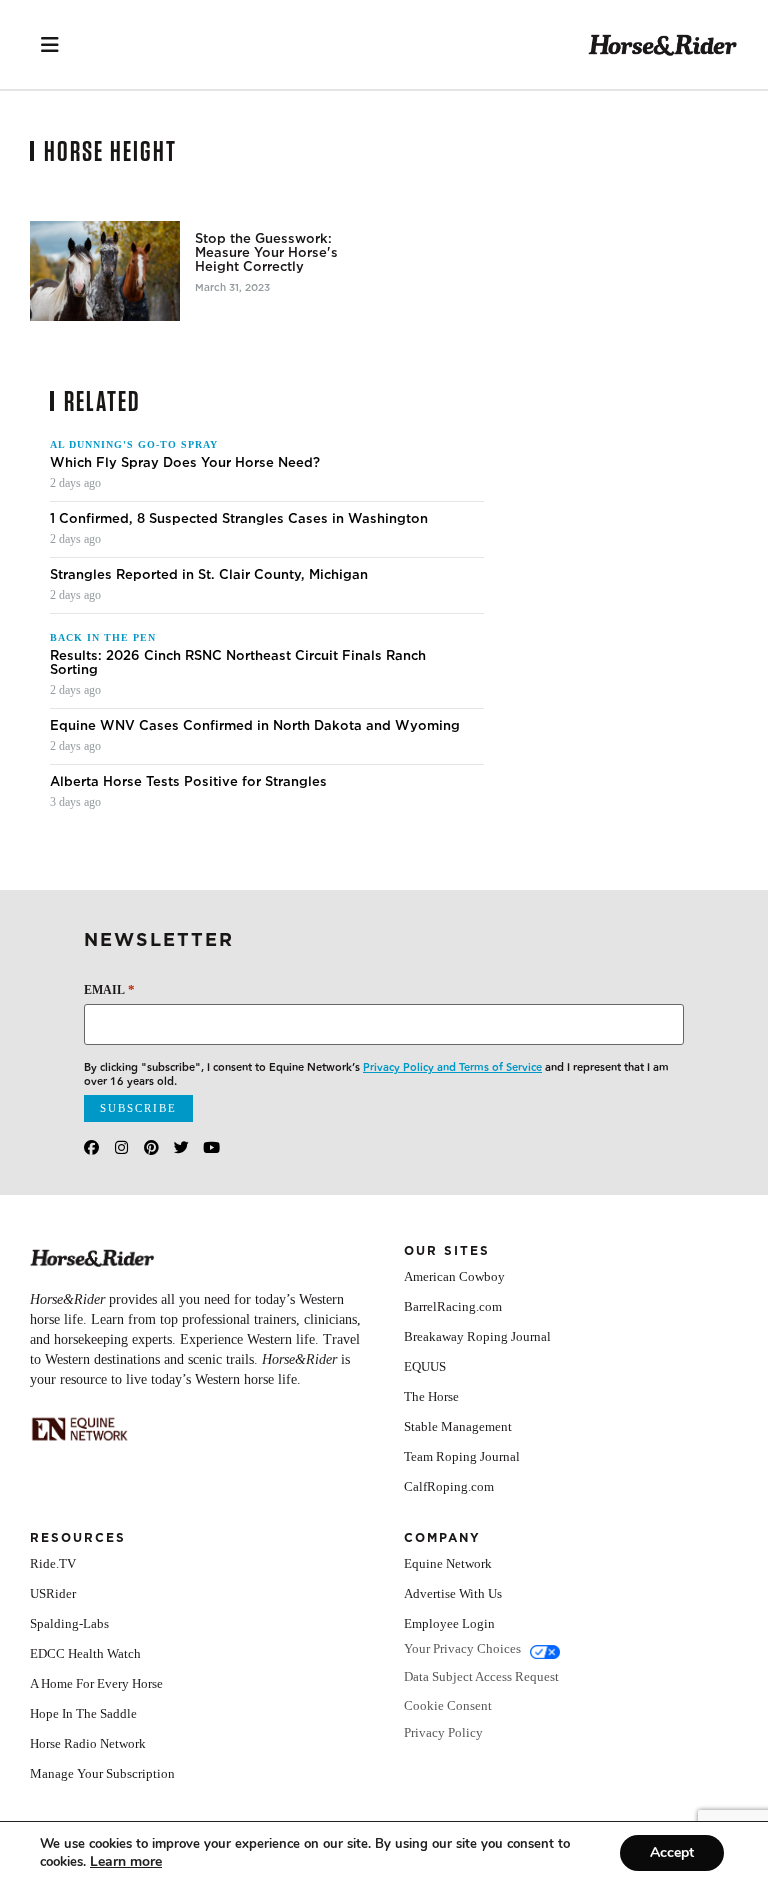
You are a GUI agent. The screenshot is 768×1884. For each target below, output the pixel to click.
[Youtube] (211, 1147)
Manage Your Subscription (102, 1773)
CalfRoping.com (449, 1486)
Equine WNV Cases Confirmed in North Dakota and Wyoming (255, 726)
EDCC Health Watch (85, 1653)
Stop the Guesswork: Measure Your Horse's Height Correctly (266, 253)
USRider (53, 1593)
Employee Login (449, 1623)
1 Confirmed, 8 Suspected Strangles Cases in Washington (239, 519)
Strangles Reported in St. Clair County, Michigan (209, 575)
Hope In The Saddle (83, 1713)
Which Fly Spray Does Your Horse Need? (185, 463)
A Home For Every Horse (96, 1683)
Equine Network (448, 1563)
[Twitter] (181, 1147)
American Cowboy (454, 1276)
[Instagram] (121, 1147)
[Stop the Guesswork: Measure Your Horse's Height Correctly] (105, 271)
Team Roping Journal (462, 1456)
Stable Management (458, 1426)
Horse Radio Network (88, 1743)
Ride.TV (53, 1563)
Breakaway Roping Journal (477, 1336)
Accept (672, 1852)
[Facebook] (91, 1147)
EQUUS (425, 1366)
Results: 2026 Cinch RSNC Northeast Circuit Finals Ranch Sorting (238, 663)
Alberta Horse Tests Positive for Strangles (188, 782)
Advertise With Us (453, 1593)
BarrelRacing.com (453, 1306)
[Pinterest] (151, 1147)
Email (109, 989)
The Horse (431, 1396)
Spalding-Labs (69, 1623)
